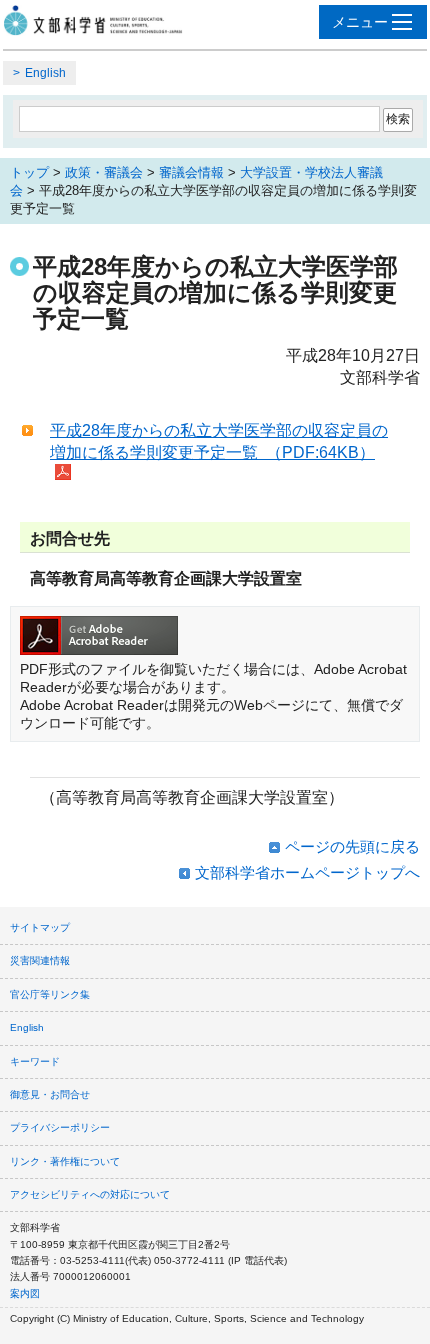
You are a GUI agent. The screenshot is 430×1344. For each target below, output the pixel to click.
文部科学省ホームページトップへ (307, 872)
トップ (29, 172)
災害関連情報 (40, 960)
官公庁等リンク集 (50, 994)
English (45, 73)
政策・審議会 (104, 172)
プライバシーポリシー (60, 1127)
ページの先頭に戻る (352, 846)
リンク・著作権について (65, 1161)
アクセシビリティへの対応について (90, 1194)
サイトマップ (40, 927)
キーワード (35, 1061)
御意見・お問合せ (50, 1094)
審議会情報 (191, 172)
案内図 (25, 1293)
